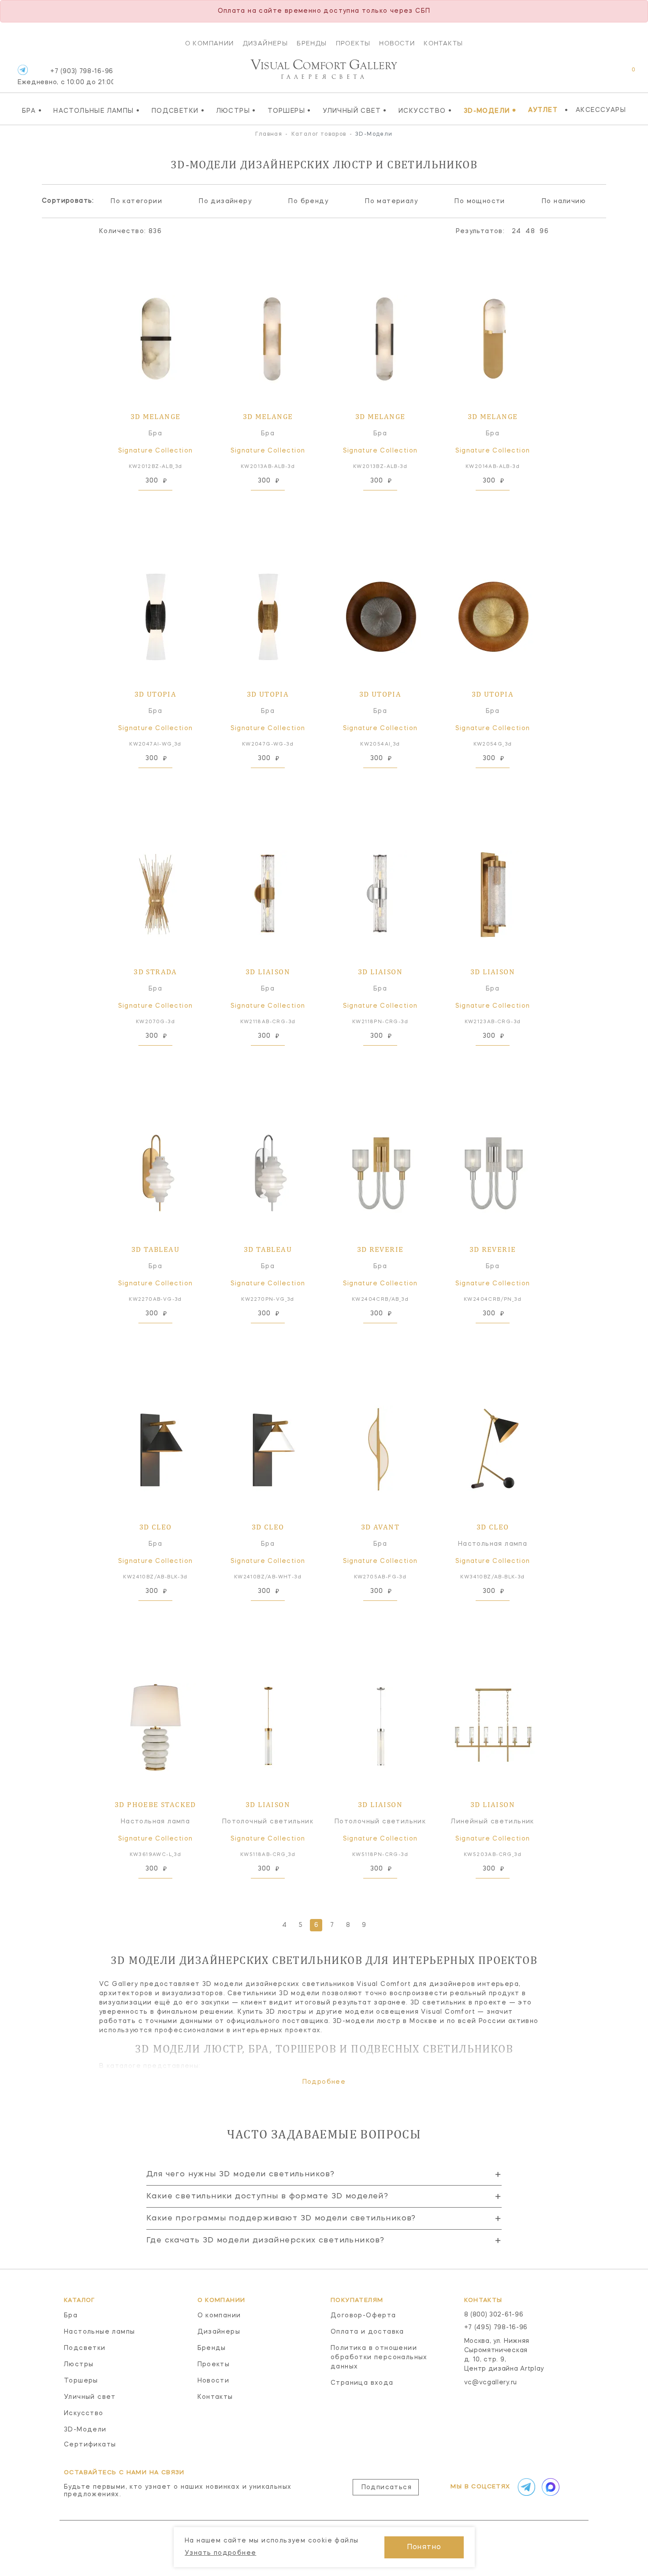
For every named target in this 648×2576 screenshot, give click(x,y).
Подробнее (324, 2082)
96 (544, 231)
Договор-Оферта (363, 2316)
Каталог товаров (319, 134)
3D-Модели (490, 111)
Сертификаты (90, 2445)
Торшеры (289, 111)
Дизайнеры (266, 43)
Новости (397, 43)
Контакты (443, 43)
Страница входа (362, 2383)
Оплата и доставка (367, 2332)
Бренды (312, 43)
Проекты (353, 43)
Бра (32, 111)
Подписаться (387, 2487)
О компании (210, 43)
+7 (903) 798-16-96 (65, 77)
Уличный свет (355, 111)
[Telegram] (23, 70)
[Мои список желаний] (603, 74)
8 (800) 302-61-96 (494, 2315)
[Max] (550, 2487)
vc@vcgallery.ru (491, 2383)
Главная (269, 134)
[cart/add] (165, 504)
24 (517, 231)
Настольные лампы (97, 111)
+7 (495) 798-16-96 (496, 2327)
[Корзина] (625, 74)
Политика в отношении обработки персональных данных (379, 2357)
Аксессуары (601, 110)
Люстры (236, 111)
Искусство (425, 111)
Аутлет (543, 110)
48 (530, 231)
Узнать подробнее (220, 2553)
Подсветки (178, 111)
